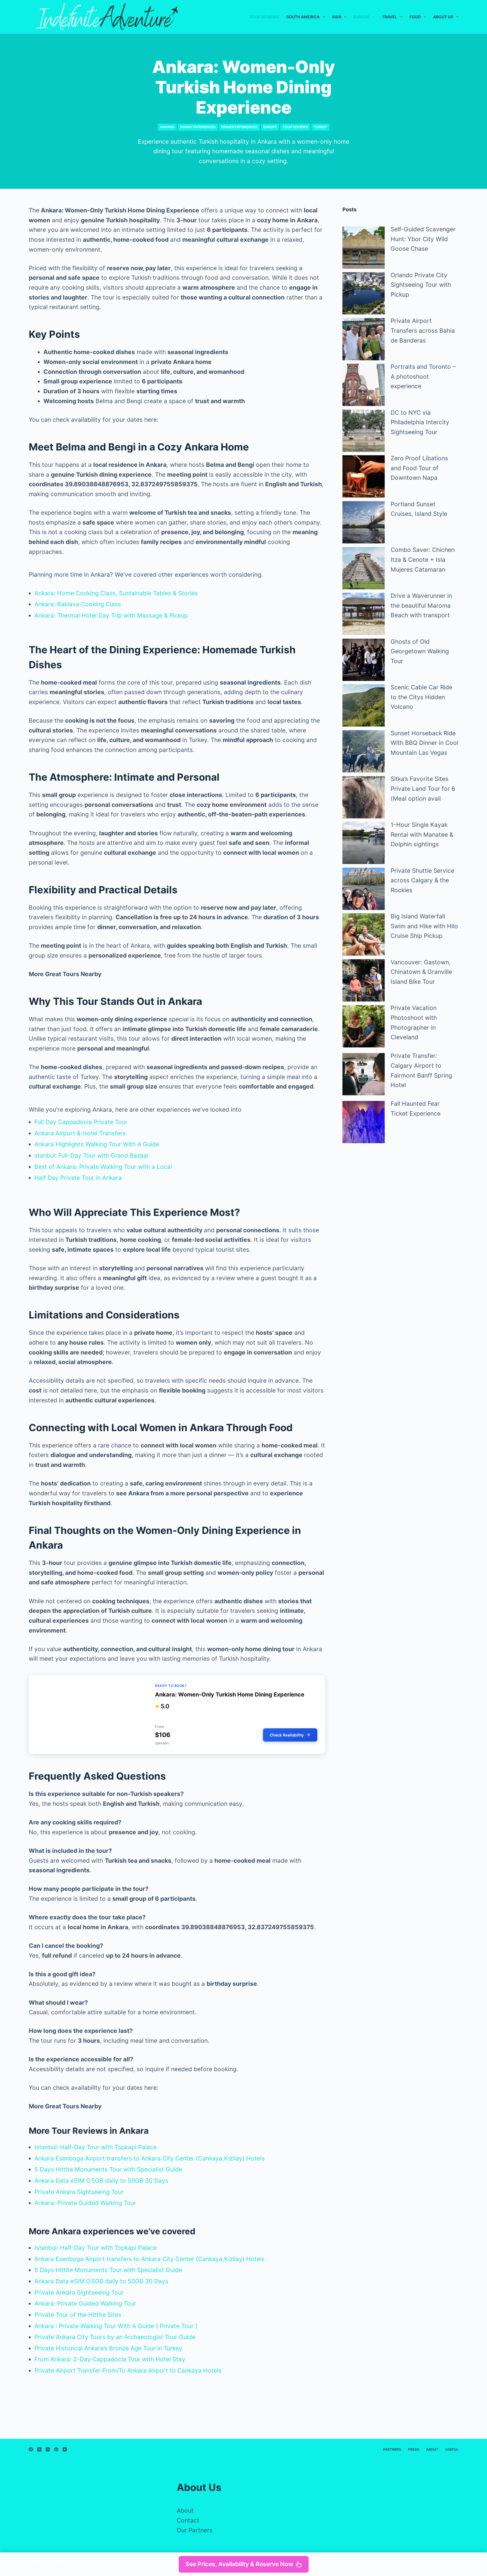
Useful (452, 2449)
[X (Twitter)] (39, 2449)
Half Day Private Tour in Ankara (78, 1178)
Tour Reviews (264, 17)
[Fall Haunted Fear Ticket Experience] (364, 1122)
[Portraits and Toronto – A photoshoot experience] (364, 385)
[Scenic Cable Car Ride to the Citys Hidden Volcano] (364, 705)
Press (414, 2449)
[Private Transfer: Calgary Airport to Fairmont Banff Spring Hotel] (364, 1074)
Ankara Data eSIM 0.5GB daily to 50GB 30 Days (101, 2181)
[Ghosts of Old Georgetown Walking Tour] (364, 660)
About (432, 2449)
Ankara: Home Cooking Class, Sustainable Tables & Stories (116, 593)
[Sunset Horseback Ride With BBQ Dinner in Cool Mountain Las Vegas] (364, 751)
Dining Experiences (198, 127)
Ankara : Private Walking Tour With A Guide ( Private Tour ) (116, 2326)
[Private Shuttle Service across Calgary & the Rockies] (364, 889)
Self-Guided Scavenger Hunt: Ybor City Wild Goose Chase (423, 239)
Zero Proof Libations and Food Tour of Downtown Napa (419, 468)
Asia (337, 17)
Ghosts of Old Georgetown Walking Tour (420, 651)
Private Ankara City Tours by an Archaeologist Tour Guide (115, 2337)
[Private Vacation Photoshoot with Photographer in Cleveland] (364, 1026)
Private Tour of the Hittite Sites (78, 2315)
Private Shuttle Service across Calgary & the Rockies (422, 880)
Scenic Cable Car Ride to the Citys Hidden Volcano (421, 697)
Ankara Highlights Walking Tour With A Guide (97, 1144)
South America (303, 17)
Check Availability (287, 1735)
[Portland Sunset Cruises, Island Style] (364, 522)
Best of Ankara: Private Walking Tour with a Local (103, 1167)
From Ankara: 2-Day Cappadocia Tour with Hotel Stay (110, 2359)
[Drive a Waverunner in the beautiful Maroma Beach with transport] (364, 614)
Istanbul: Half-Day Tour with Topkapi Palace (96, 2147)
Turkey (320, 127)
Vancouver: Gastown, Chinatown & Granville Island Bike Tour (421, 972)
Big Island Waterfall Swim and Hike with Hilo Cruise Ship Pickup (424, 926)
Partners (392, 2449)
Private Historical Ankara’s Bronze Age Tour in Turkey (108, 2348)
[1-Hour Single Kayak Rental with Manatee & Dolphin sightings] (364, 843)
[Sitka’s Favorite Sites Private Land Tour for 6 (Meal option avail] (364, 797)
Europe (361, 17)
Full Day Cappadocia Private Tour (81, 1122)
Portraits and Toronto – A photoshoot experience (423, 376)
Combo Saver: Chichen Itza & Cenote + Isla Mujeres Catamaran (423, 559)
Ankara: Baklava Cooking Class (78, 604)
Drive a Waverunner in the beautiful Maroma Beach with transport (421, 605)
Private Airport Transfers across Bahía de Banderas (423, 330)
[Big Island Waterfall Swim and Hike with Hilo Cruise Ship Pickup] (364, 934)
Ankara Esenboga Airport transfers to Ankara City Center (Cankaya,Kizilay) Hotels (150, 2158)
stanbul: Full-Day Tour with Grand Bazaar (92, 1155)
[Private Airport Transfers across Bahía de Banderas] (364, 339)
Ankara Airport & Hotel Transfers (80, 1133)
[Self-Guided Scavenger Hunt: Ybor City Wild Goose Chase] (364, 247)
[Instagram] (48, 2449)
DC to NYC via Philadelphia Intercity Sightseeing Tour (420, 422)
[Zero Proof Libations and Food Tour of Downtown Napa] (364, 476)
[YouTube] (65, 2449)
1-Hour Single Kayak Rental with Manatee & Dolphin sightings (422, 834)
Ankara (167, 127)
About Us (443, 17)
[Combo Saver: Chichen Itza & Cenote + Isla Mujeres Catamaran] (364, 568)
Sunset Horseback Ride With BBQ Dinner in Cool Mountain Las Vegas (424, 743)
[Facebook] (31, 2449)
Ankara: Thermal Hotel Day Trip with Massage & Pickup (111, 615)
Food (415, 17)
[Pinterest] (56, 2449)
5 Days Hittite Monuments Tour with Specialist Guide (108, 2169)
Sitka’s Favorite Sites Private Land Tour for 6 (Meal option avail (423, 789)
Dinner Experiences (239, 127)
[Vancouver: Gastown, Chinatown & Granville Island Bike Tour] (364, 980)
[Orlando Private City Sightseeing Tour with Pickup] (364, 293)
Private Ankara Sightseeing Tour (79, 2192)
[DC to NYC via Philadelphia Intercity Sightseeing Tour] (364, 431)
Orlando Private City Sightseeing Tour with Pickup (421, 285)
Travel (389, 17)
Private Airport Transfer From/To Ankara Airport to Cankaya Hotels (128, 2370)
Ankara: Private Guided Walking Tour (85, 2203)
